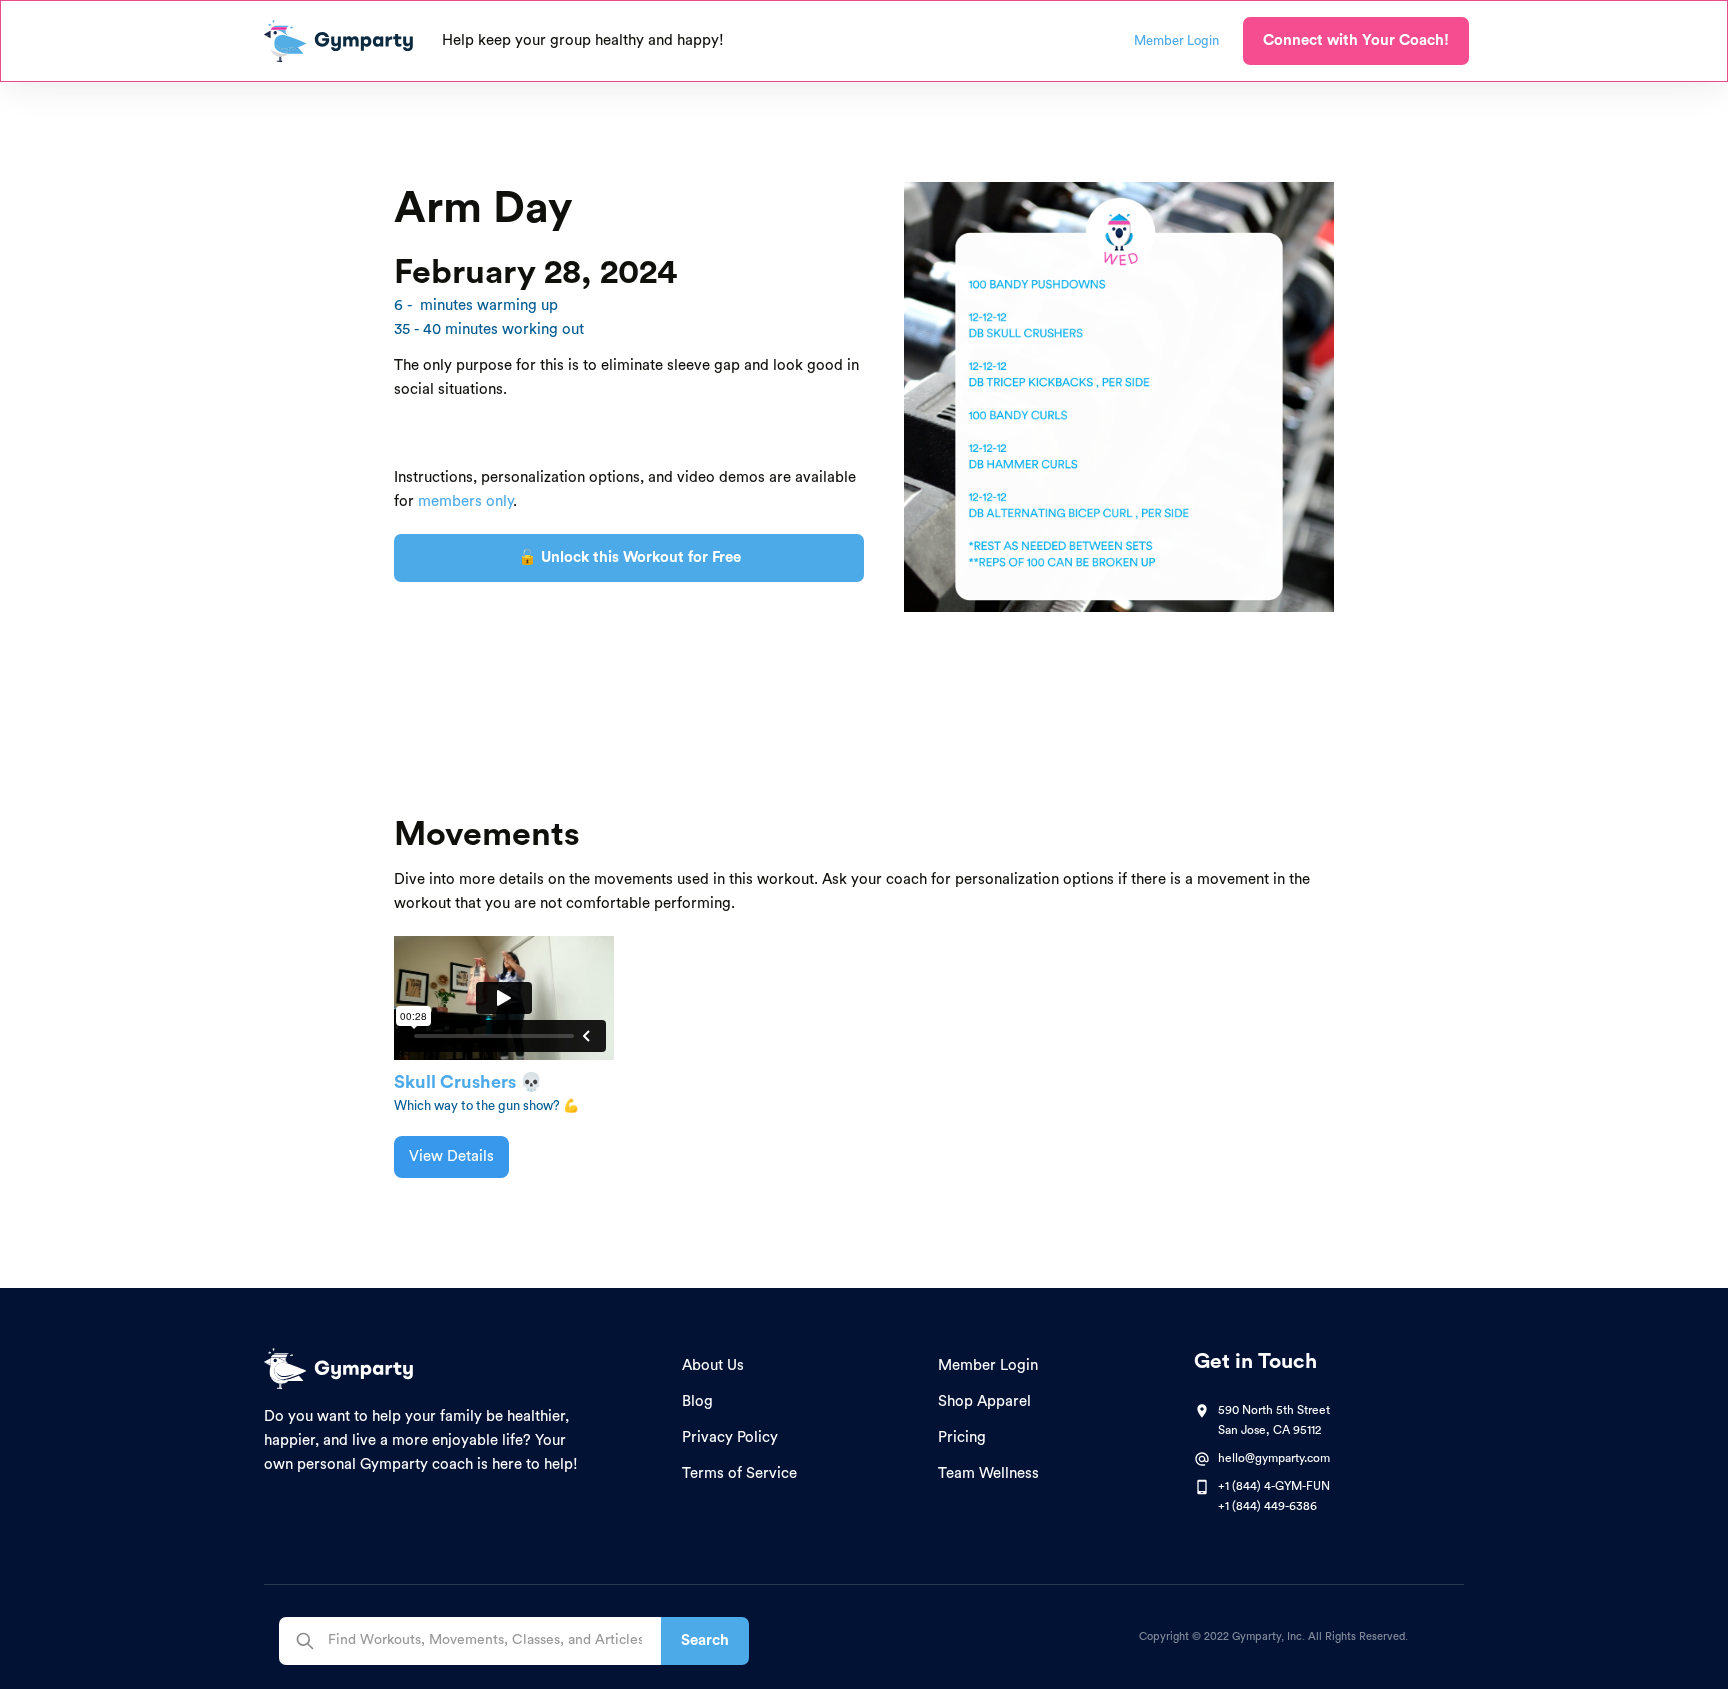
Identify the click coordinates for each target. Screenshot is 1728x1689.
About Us (713, 1365)
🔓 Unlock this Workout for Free (629, 557)
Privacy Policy (730, 1437)
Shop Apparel (984, 1401)
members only (465, 501)
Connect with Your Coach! (1356, 40)
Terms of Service (739, 1473)
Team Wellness (988, 1473)
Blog (697, 1401)
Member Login (988, 1365)
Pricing (962, 1437)
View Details (451, 1156)
